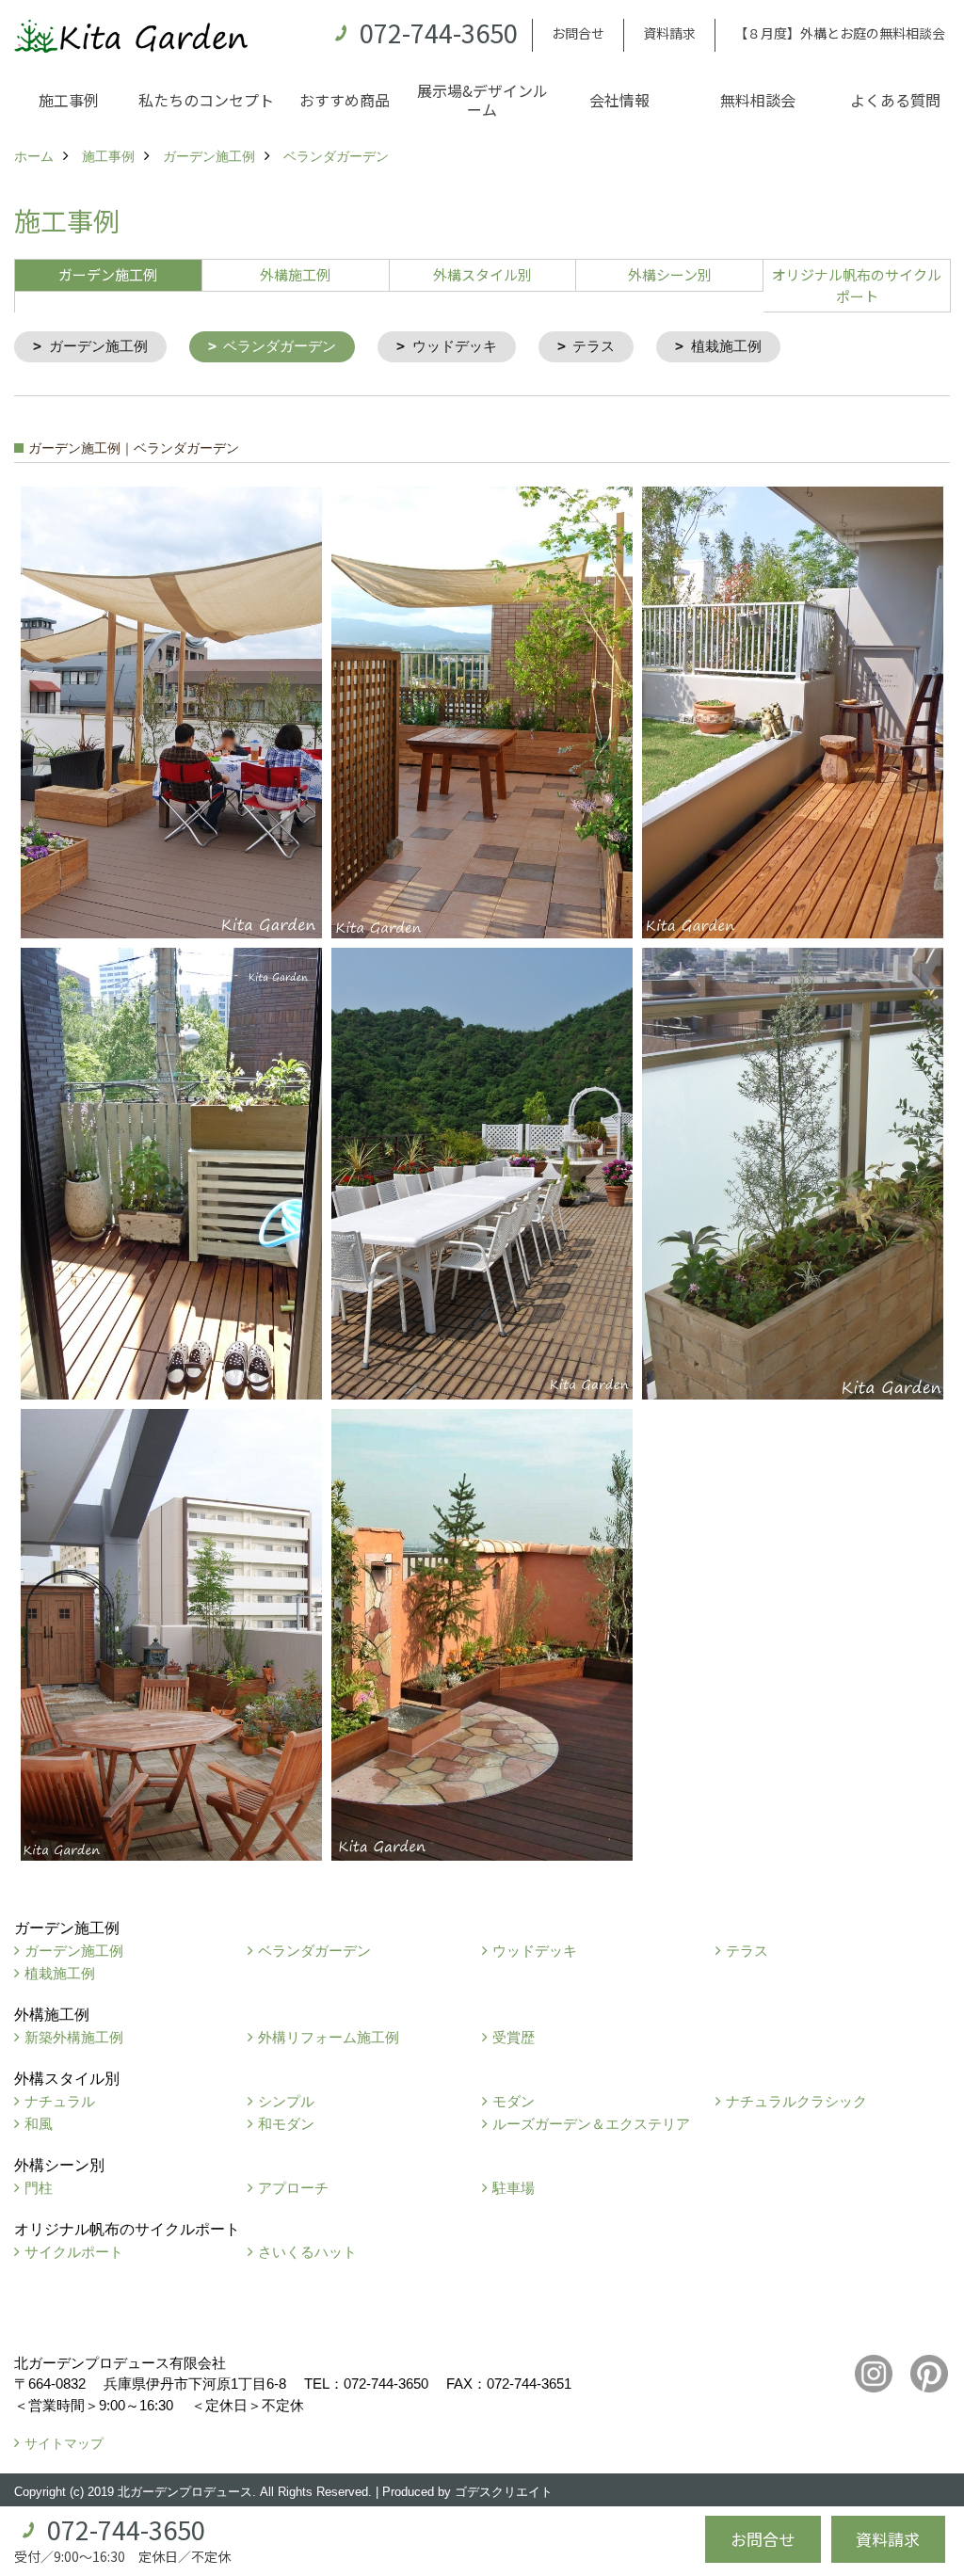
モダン (514, 2101)
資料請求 (669, 33)
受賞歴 (514, 2037)
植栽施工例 (726, 346)
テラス (594, 346)
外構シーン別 (670, 274)
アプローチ (293, 2188)
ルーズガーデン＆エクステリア (591, 2124)
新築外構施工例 (74, 2037)
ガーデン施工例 (98, 346)
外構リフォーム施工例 (329, 2037)
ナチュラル (60, 2101)
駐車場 (514, 2188)
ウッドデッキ (455, 346)
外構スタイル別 (482, 274)
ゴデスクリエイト (504, 2492)
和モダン (286, 2124)
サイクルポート (74, 2252)
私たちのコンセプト (206, 100)
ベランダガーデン (280, 346)
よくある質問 (895, 100)
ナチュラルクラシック (796, 2101)
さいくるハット (307, 2252)
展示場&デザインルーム (482, 100)
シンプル (286, 2101)
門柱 (39, 2188)
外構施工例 (295, 274)
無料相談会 (758, 100)
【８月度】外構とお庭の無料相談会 (840, 33)
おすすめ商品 (345, 100)
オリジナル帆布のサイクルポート (857, 285)
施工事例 (69, 100)
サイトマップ (64, 2443)
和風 (39, 2124)
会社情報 (619, 100)
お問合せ (578, 33)
